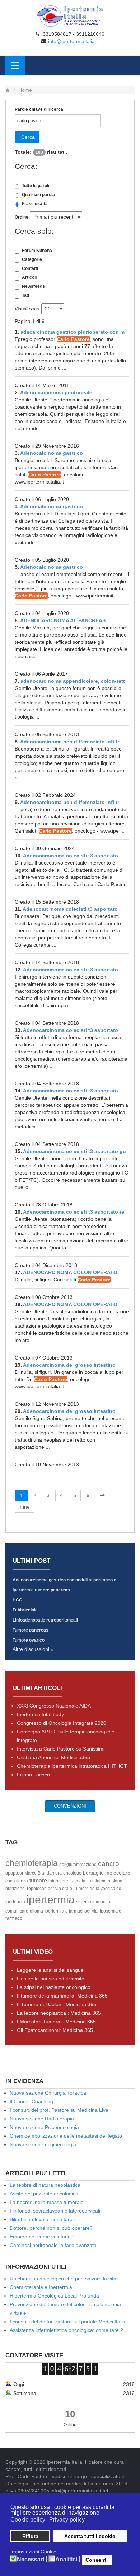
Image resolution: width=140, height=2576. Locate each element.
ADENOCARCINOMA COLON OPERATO (70, 1272)
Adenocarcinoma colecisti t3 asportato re (74, 1212)
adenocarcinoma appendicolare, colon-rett (73, 681)
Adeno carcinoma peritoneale (56, 392)
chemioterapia (32, 1863)
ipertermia (50, 1899)
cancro (109, 1864)
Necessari (31, 2560)
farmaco (14, 1918)
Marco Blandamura (43, 1873)
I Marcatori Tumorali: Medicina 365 (56, 2022)
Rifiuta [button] (30, 2536)
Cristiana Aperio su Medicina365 (53, 1757)
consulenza (17, 1881)
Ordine (22, 217)
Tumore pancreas (31, 1630)
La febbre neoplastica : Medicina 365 (59, 2013)
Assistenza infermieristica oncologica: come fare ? (66, 2330)
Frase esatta (35, 204)
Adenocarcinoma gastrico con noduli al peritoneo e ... (67, 1580)
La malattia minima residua (96, 1881)
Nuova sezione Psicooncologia (44, 2127)
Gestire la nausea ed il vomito (51, 1979)
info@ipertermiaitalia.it (73, 41)
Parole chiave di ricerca (39, 109)
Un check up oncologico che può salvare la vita (63, 2279)
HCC (17, 1600)
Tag (25, 295)
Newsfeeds (33, 286)
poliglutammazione (78, 1865)
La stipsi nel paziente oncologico (54, 1987)
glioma (36, 1911)
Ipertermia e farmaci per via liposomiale (83, 1911)
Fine (25, 1507)
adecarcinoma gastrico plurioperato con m (73, 332)
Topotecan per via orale (49, 1889)
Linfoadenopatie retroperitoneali (45, 1620)
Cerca (28, 137)
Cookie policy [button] (28, 2520)
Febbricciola (25, 1610)
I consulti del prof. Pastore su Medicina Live (59, 2110)
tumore (38, 1880)
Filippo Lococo (33, 1775)
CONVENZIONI (70, 1806)
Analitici (66, 2560)
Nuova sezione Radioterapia (42, 2119)
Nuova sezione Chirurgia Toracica (48, 2093)
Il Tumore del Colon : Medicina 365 (57, 2004)
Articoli (29, 277)
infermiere (58, 1881)
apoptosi (14, 1873)
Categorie (32, 259)
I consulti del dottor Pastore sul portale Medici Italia (67, 2322)
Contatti (30, 268)
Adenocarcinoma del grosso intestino (69, 1365)
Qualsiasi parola (38, 195)
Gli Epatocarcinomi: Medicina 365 (55, 2030)
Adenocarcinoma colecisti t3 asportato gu (74, 1151)
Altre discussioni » (33, 1649)
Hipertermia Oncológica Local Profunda (54, 2296)
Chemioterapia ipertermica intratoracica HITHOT (72, 1766)
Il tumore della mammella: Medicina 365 (62, 1996)
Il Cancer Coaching (31, 2101)
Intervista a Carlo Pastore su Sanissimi (61, 1749)
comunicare (17, 1911)
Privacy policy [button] (67, 2520)
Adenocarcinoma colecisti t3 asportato (71, 856)
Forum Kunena (37, 251)
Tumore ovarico (29, 1640)
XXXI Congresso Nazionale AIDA (54, 1706)
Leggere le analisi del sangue (50, 1970)
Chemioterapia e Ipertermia (41, 2287)
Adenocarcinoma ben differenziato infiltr (70, 742)
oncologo (72, 1873)
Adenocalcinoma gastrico (52, 453)
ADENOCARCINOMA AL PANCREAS (63, 620)
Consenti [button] (97, 2560)
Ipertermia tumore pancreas (41, 1590)
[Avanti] (103, 1495)
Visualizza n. (27, 309)
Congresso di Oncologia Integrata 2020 (62, 1723)
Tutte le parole (36, 186)
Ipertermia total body (40, 1714)
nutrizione (15, 1889)
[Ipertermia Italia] (70, 16)
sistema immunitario (96, 1902)
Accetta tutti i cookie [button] (90, 2536)
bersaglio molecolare (107, 1873)
